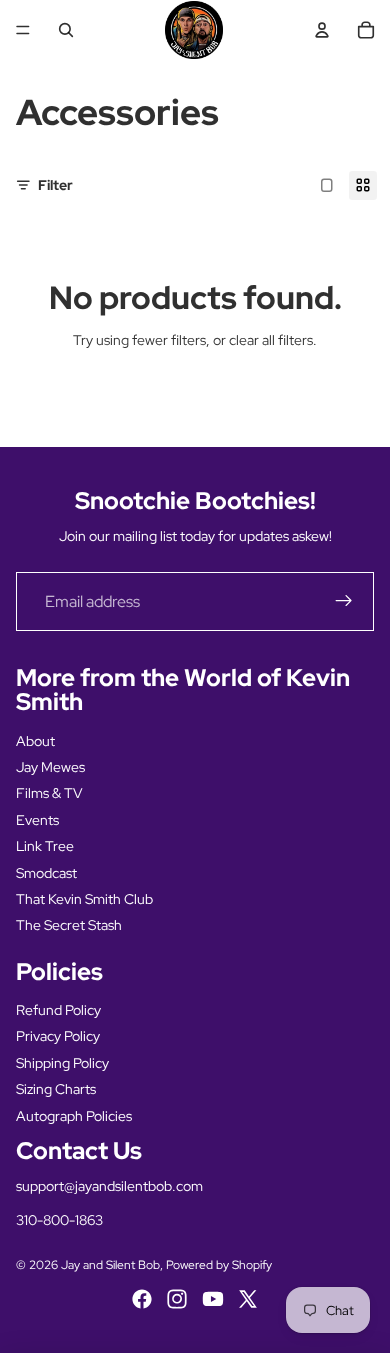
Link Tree (45, 846)
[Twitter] (248, 1299)
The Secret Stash (69, 925)
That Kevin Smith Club (84, 899)
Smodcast (46, 873)
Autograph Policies (74, 1116)
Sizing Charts (56, 1089)
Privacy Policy (58, 1036)
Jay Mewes (50, 767)
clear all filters (271, 340)
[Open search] (66, 30)
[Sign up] (344, 602)
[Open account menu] (322, 30)
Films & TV (49, 793)
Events (37, 820)
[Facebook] (142, 1299)
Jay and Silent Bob (110, 1265)
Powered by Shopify (219, 1265)
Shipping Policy (62, 1063)
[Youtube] (213, 1299)
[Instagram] (177, 1299)
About (35, 741)
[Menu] (23, 30)
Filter (55, 185)
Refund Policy (58, 1010)
